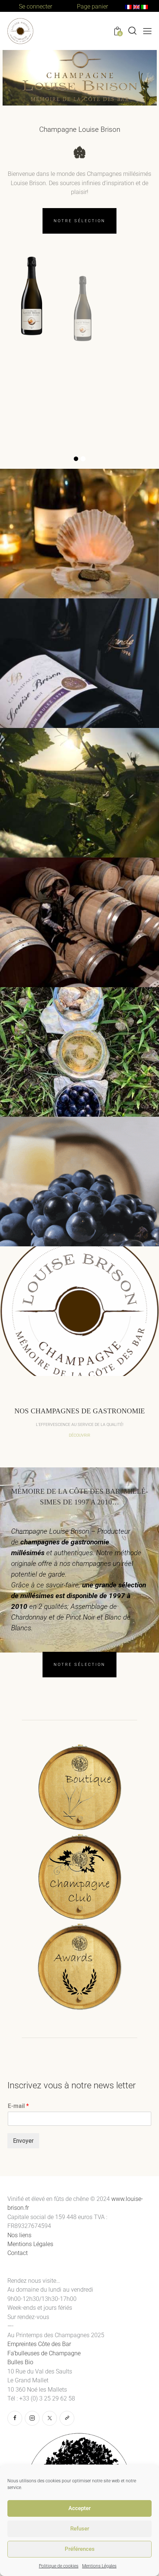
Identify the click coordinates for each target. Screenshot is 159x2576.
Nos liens (19, 2235)
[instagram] (32, 2418)
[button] (147, 31)
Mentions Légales (99, 2566)
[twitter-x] (50, 2418)
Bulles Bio (21, 2362)
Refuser (80, 2529)
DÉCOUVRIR (79, 1435)
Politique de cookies (59, 2566)
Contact (18, 2253)
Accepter (79, 2508)
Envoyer (23, 2141)
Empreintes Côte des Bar (39, 2344)
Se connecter (35, 6)
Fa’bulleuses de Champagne (45, 2353)
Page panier (92, 6)
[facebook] (15, 2418)
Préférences (80, 2549)
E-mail (18, 2106)
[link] (67, 2418)
